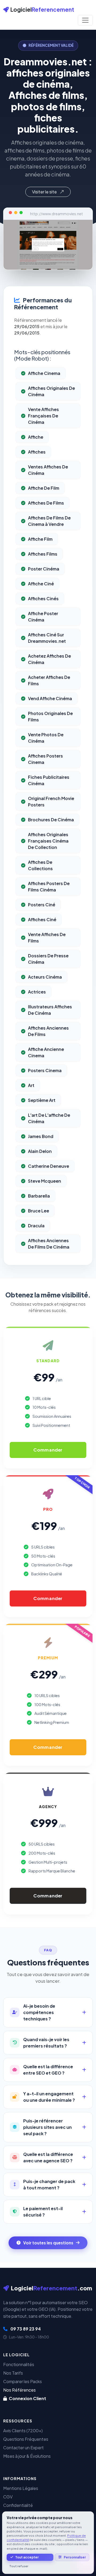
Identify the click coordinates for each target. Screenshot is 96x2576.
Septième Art (42, 1100)
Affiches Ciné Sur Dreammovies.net (47, 638)
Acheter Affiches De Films (49, 680)
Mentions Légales (21, 2488)
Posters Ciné (42, 905)
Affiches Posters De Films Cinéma (49, 887)
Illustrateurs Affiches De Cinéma (50, 1010)
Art (31, 1085)
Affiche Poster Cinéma (43, 617)
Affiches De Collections (40, 865)
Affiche (36, 437)
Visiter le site (45, 192)
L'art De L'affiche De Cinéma (49, 1118)
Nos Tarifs (13, 2373)
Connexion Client (27, 2398)
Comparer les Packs (23, 2381)
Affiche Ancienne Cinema (46, 1052)
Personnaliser (75, 2557)
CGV (8, 2497)
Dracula (36, 1226)
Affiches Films (43, 554)
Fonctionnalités (19, 2364)
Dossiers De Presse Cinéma (48, 959)
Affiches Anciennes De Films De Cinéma (49, 1244)
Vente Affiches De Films (47, 938)
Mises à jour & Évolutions (27, 2456)
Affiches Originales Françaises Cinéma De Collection (48, 841)
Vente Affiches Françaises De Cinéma (43, 416)
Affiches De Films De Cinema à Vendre (49, 521)
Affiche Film (40, 539)
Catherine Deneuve (49, 1166)
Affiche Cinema (44, 373)
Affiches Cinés (43, 598)
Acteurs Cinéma (45, 977)
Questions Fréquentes (26, 2439)
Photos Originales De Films (50, 716)
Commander (48, 1450)
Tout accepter (27, 2557)
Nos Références (19, 2390)
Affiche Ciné (41, 584)
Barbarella (39, 1196)
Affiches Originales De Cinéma (51, 391)
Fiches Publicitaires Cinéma (49, 780)
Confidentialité (18, 2505)
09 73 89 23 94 (25, 2329)
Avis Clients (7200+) (23, 2431)
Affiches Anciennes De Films (48, 1031)
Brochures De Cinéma (51, 820)
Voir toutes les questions (48, 2243)
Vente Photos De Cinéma (46, 738)
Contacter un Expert (23, 2448)
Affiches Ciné (42, 919)
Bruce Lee (39, 1211)
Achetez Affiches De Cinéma (49, 659)
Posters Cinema (45, 1070)
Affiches (37, 452)
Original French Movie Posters (51, 801)
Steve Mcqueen (45, 1181)
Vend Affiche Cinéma (50, 698)
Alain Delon (40, 1151)
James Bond (41, 1136)
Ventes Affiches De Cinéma (48, 470)
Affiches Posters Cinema (45, 759)
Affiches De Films (46, 503)
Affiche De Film (44, 488)
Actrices (37, 992)
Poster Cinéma (44, 569)
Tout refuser (19, 2566)
